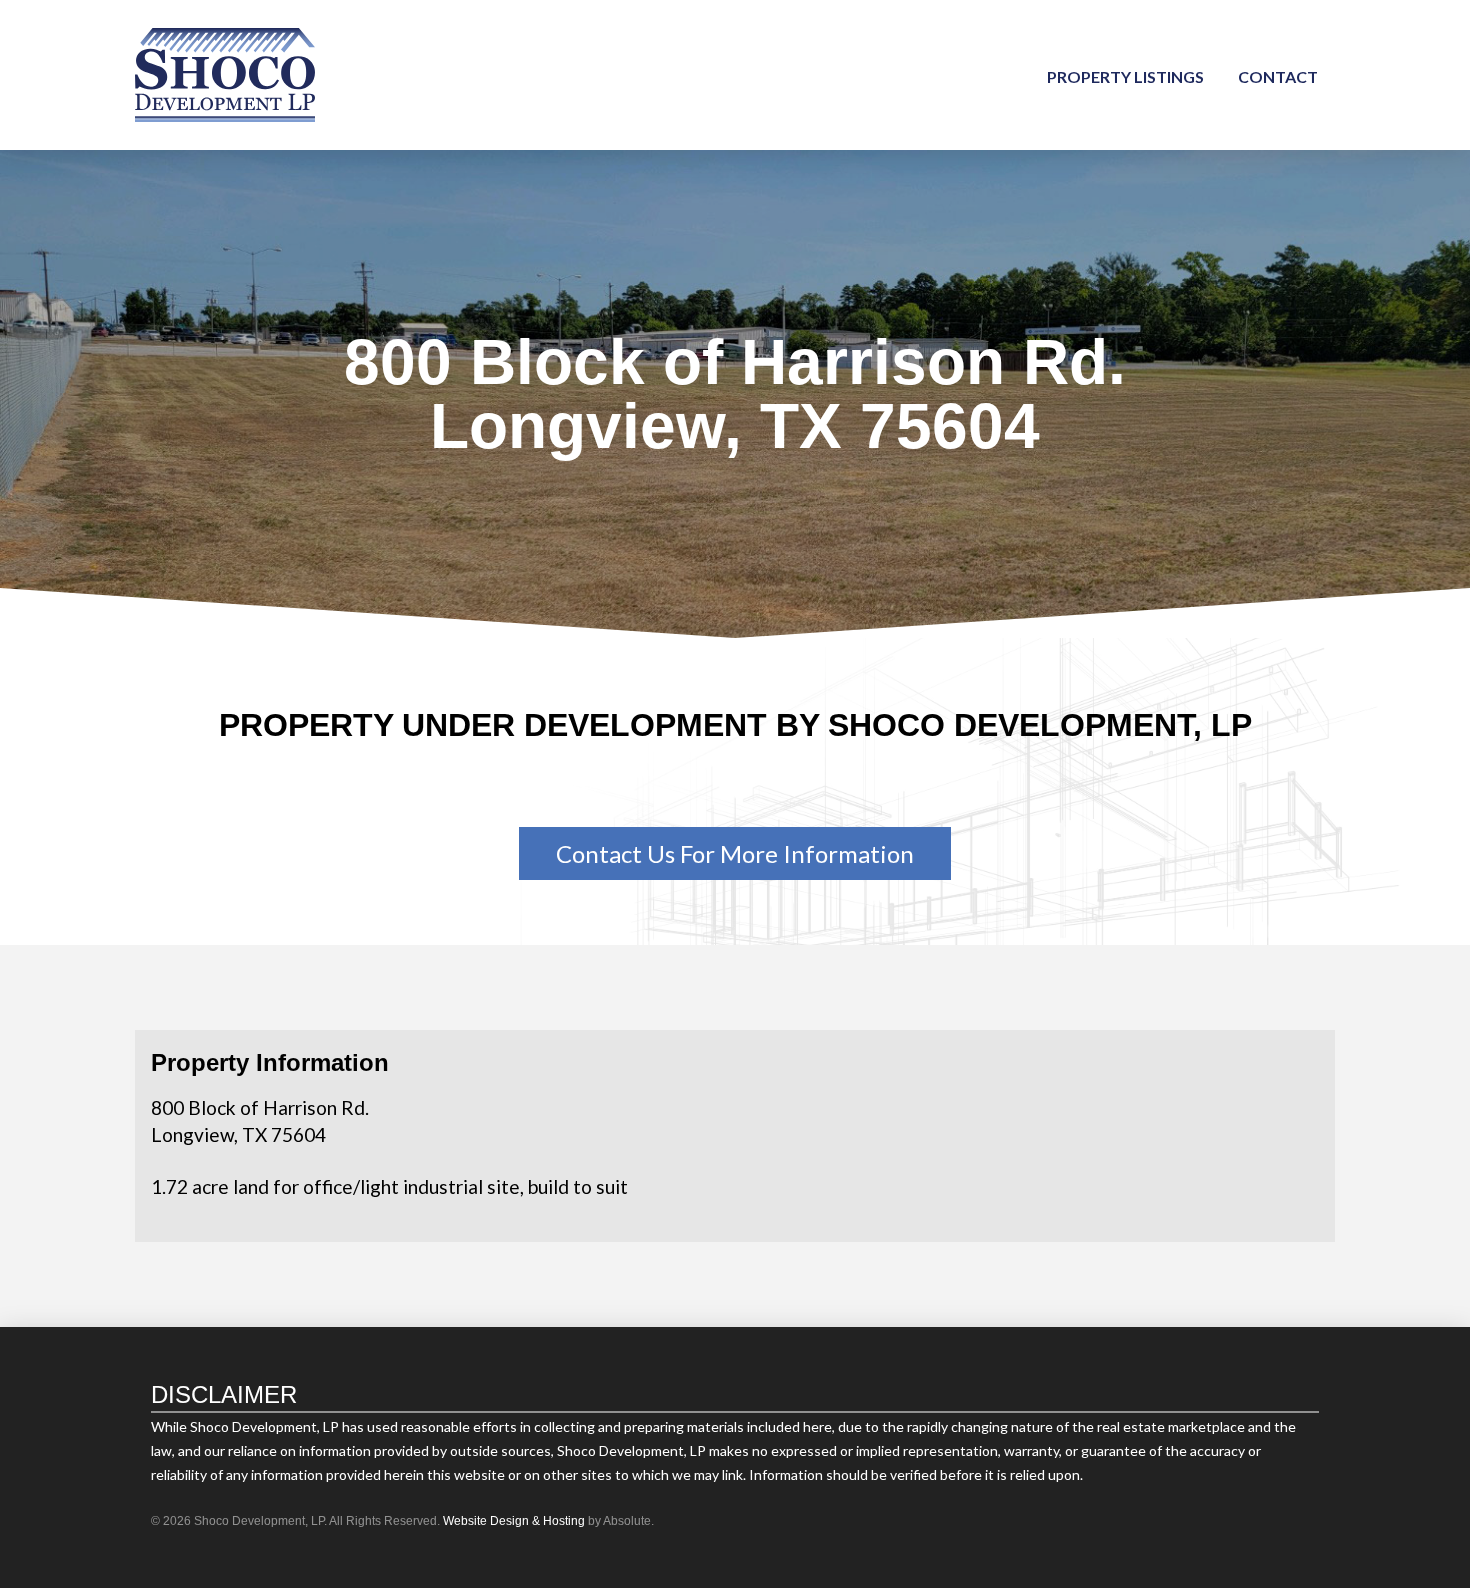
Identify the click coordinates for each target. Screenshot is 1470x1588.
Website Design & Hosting (514, 1521)
